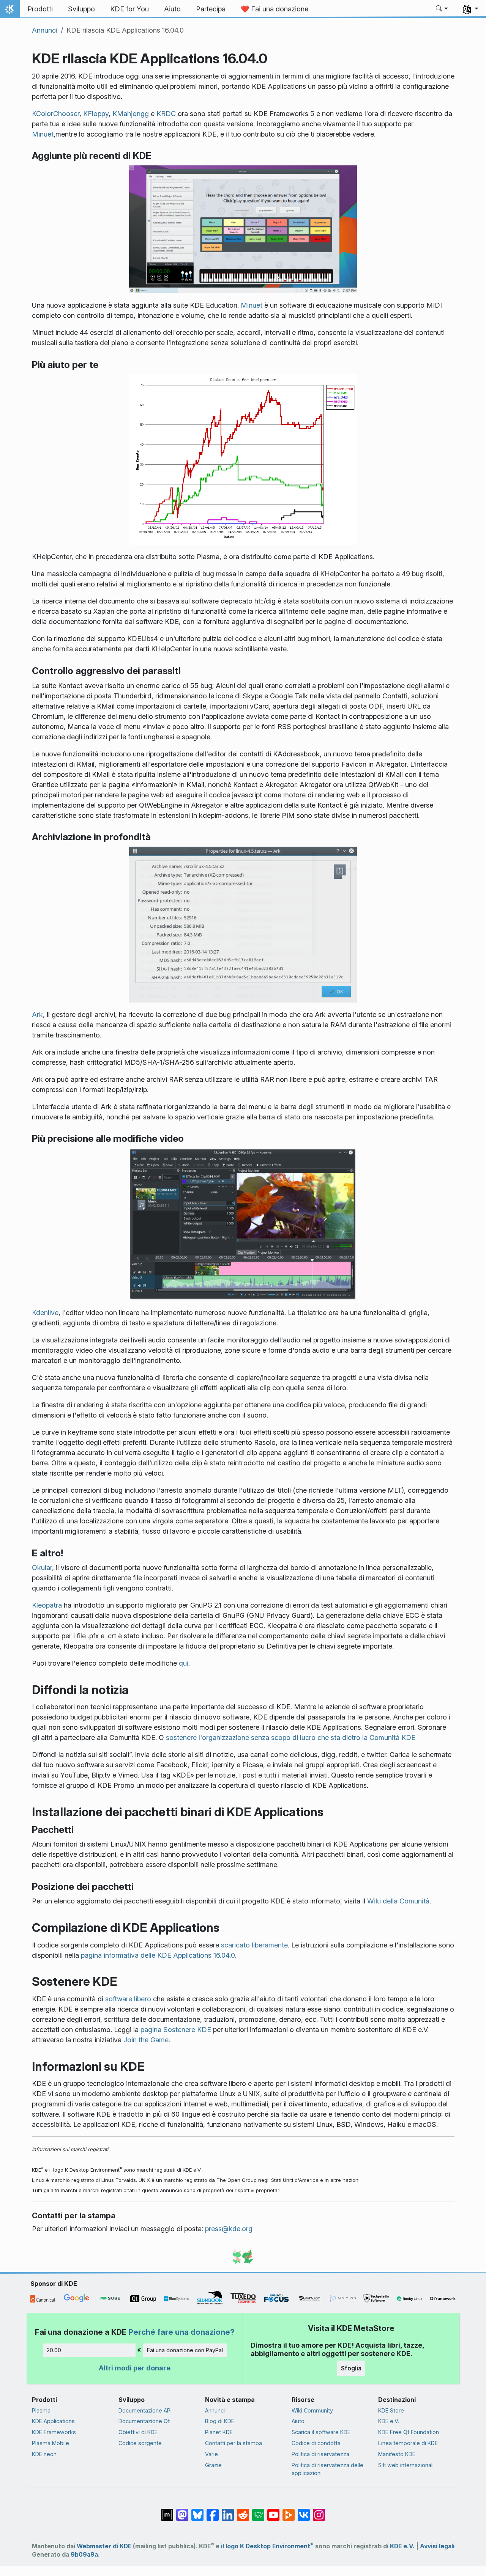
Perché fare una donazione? (181, 2332)
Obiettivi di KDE (138, 2432)
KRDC (166, 114)
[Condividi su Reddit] (243, 2511)
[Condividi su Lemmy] (258, 2511)
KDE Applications (53, 2421)
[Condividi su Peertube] (289, 2511)
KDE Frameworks (54, 2432)
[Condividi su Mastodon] (182, 2511)
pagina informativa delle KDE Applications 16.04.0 (158, 1955)
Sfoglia (351, 2368)
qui (184, 1663)
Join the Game (146, 2040)
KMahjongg (131, 114)
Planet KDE (219, 2432)
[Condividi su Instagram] (319, 2511)
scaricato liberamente (254, 1945)
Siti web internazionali (406, 2465)
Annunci (45, 30)
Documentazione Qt (144, 2421)
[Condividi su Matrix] (167, 2511)
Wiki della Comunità (398, 1901)
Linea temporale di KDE (408, 2443)
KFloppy (96, 114)
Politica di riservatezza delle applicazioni (327, 2469)
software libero (128, 1999)
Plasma (41, 2410)
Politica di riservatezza (320, 2454)
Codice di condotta (316, 2443)
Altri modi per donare (135, 2368)
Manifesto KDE (397, 2454)
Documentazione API (145, 2410)
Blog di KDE (220, 2421)
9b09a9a (84, 2555)
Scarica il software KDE (321, 2432)
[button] (442, 9)
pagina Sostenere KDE (176, 2030)
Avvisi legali (437, 2546)
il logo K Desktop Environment (267, 2546)
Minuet (43, 134)
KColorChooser (56, 114)
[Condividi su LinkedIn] (228, 2511)
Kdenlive (45, 1313)
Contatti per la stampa (234, 2443)
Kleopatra (47, 1605)
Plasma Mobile (50, 2443)
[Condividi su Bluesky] (197, 2511)
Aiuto (298, 2421)
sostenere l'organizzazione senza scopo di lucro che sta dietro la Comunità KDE (291, 1738)
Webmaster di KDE (104, 2546)
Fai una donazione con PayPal (185, 2350)
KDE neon (44, 2454)
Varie (211, 2454)
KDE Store (391, 2410)
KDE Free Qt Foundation (409, 2432)
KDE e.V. (389, 2421)
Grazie (213, 2465)
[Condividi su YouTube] (273, 2511)
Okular (42, 1568)
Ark (37, 1015)
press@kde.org (229, 2229)
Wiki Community (312, 2410)
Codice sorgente (140, 2443)
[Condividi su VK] (304, 2511)
